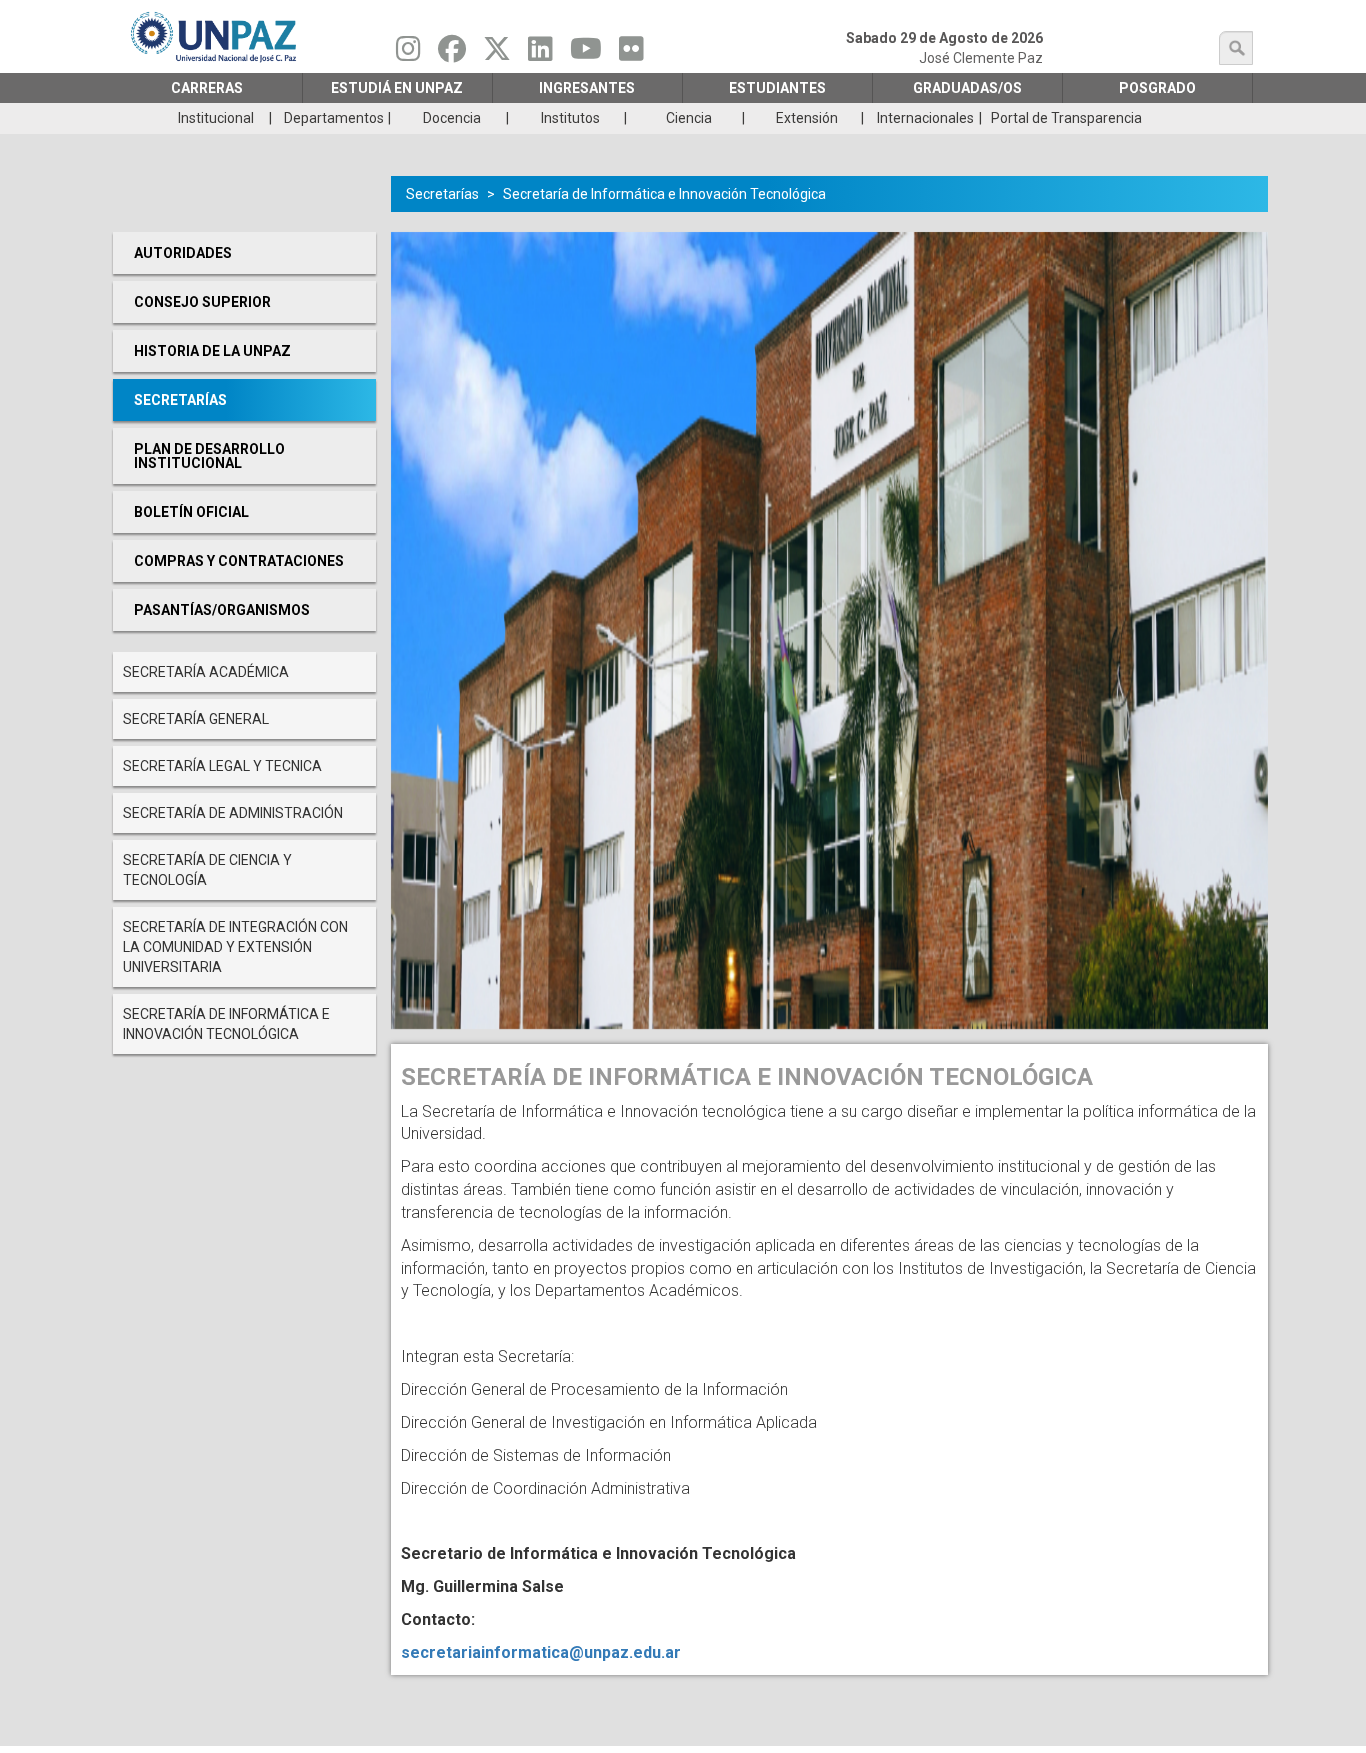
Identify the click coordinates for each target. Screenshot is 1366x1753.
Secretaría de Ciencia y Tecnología (207, 870)
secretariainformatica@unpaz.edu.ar (541, 1652)
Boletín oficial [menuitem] (191, 512)
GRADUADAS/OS (967, 88)
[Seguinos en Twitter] (497, 54)
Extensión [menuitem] (807, 118)
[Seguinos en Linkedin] (540, 54)
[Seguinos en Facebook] (452, 54)
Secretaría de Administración (233, 813)
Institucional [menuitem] (216, 118)
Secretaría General (196, 719)
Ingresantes (587, 88)
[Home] (215, 36)
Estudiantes (777, 88)
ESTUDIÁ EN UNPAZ (397, 88)
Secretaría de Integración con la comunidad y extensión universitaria (235, 947)
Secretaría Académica (206, 672)
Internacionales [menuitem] (925, 118)
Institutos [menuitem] (570, 118)
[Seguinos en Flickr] (631, 54)
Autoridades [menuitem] (183, 253)
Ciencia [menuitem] (689, 118)
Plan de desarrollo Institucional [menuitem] (209, 456)
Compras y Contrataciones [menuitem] (239, 561)
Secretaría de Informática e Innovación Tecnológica (226, 1024)
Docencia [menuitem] (452, 118)
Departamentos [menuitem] (334, 118)
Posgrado (1157, 88)
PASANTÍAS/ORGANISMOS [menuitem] (222, 610)
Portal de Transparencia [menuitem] (1066, 118)
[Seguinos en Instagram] (408, 54)
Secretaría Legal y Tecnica (222, 766)
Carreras (207, 88)
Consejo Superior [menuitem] (202, 302)
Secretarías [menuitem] (180, 400)
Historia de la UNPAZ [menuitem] (212, 351)
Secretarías (442, 194)
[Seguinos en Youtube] (586, 54)
